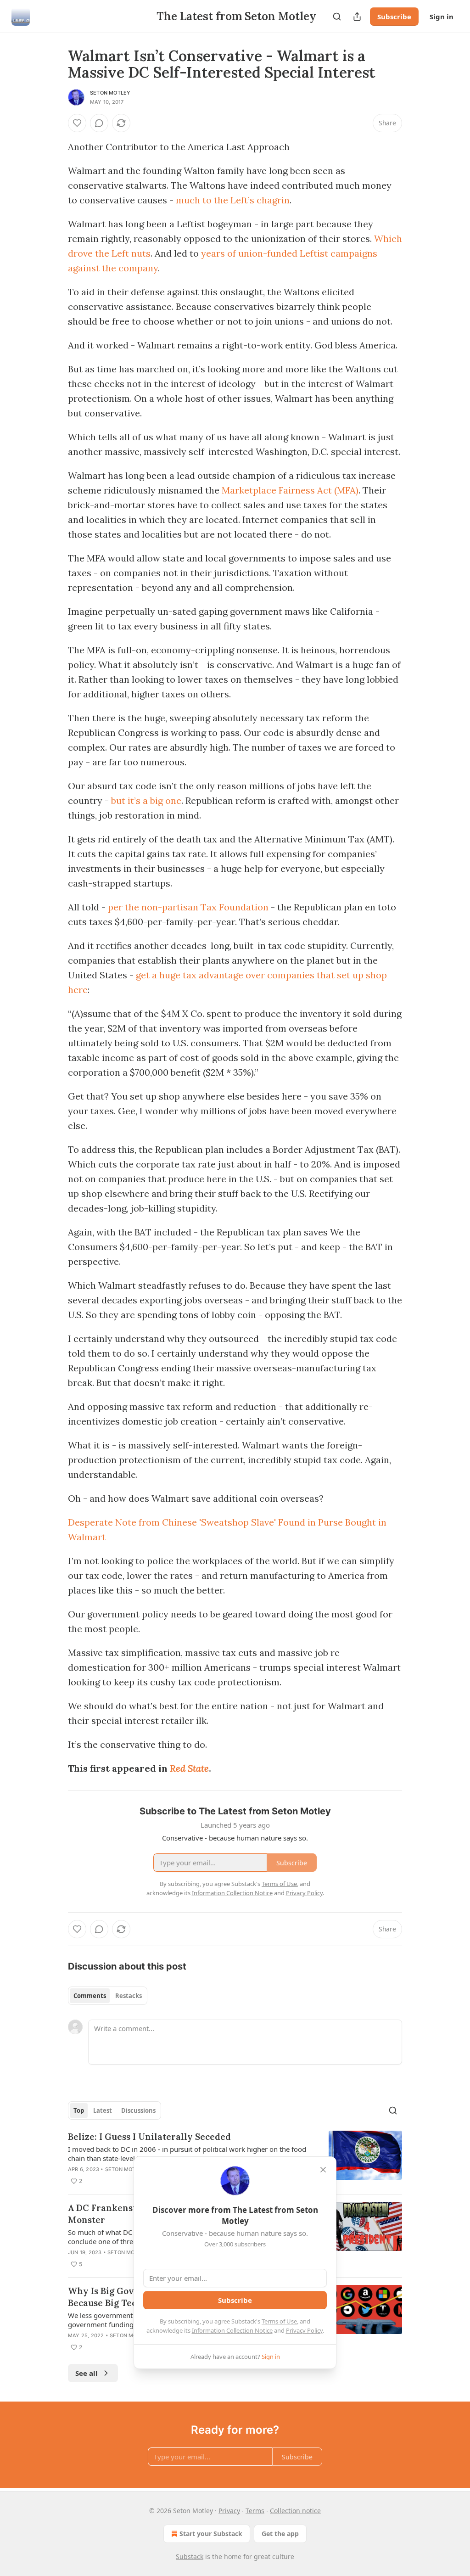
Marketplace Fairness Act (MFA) (290, 490)
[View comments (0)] (99, 123)
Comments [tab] (90, 1996)
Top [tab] (79, 2110)
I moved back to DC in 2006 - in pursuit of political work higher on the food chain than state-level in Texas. (187, 2154)
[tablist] (108, 1996)
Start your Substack (211, 2534)
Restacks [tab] (129, 1996)
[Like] (77, 123)
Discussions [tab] (138, 2110)
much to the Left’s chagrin (233, 200)
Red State (189, 1768)
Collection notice (295, 2511)
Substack (190, 2556)
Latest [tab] (103, 2110)
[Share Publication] (357, 17)
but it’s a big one (146, 800)
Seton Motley (110, 93)
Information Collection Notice (232, 2330)
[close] (323, 2170)
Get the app (280, 2534)
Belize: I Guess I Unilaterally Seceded (149, 2137)
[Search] (337, 17)
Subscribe (394, 17)
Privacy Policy (304, 2330)
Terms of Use (279, 2321)
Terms (255, 2511)
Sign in (442, 17)
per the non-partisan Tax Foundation (188, 907)
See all (87, 2373)
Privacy (229, 2511)
